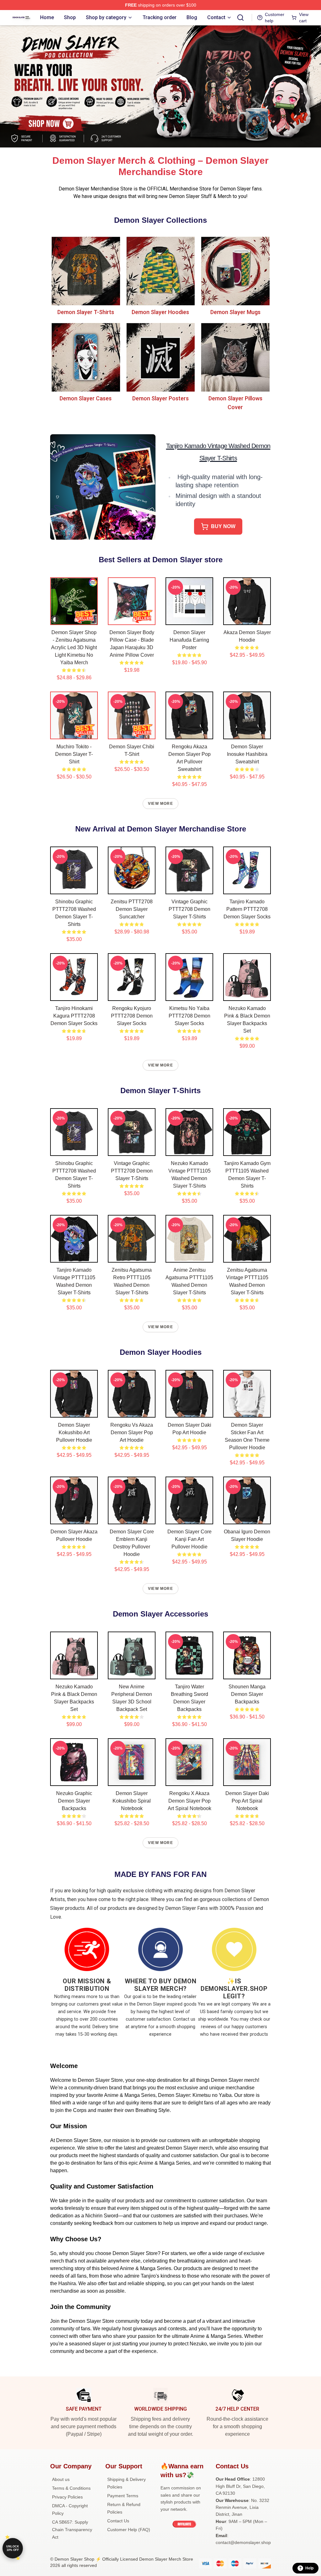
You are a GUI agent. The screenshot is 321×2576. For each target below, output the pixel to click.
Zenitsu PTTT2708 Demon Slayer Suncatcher (132, 909)
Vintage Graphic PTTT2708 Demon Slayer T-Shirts (189, 909)
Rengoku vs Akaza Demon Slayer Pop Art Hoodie (132, 1432)
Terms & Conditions (71, 2488)
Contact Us (118, 2521)
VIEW (74, 619)
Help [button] (309, 2568)
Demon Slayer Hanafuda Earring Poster (189, 640)
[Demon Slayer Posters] (161, 357)
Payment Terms (123, 2496)
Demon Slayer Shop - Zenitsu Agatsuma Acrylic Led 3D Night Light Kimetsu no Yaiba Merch (74, 647)
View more (160, 804)
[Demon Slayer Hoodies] (161, 271)
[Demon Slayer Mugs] (235, 271)
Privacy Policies (67, 2497)
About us (61, 2479)
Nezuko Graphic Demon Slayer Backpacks (74, 1801)
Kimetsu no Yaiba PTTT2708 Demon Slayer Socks (189, 1016)
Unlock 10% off (13, 2548)
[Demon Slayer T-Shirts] (86, 271)
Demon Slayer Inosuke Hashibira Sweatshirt (247, 754)
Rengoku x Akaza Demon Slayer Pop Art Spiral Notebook (189, 1801)
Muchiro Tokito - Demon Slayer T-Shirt (74, 754)
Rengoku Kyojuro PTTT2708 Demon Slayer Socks (132, 1016)
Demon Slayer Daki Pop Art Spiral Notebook (247, 1801)
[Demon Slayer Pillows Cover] (235, 357)
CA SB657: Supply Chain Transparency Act (72, 2530)
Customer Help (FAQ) (129, 2530)
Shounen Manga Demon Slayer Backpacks (247, 1694)
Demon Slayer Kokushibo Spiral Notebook (132, 1801)
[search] (240, 18)
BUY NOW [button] (223, 526)
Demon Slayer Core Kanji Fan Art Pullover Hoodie (189, 1539)
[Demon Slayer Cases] (86, 357)
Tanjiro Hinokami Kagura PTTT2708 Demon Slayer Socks (74, 1016)
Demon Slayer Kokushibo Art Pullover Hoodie (74, 1432)
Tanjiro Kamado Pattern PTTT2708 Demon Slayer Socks (247, 909)
